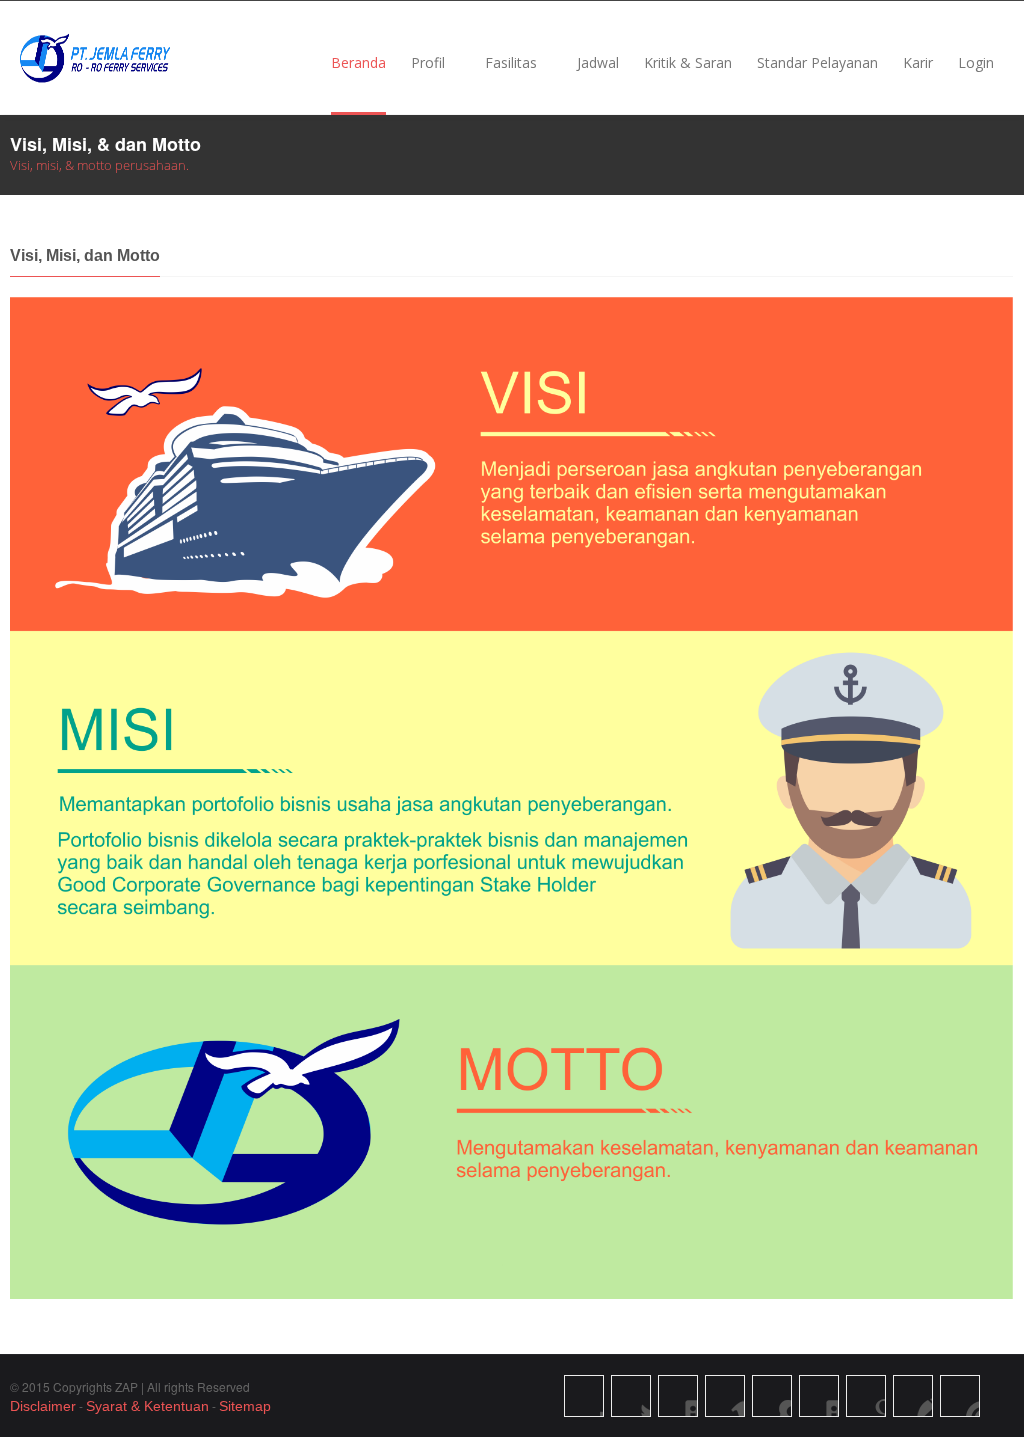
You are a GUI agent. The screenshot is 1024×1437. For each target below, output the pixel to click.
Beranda (358, 62)
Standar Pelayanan (817, 62)
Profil (428, 62)
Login (976, 62)
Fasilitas (511, 62)
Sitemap (245, 1406)
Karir (918, 62)
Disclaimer (43, 1406)
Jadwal (598, 62)
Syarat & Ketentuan (147, 1406)
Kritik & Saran (688, 62)
